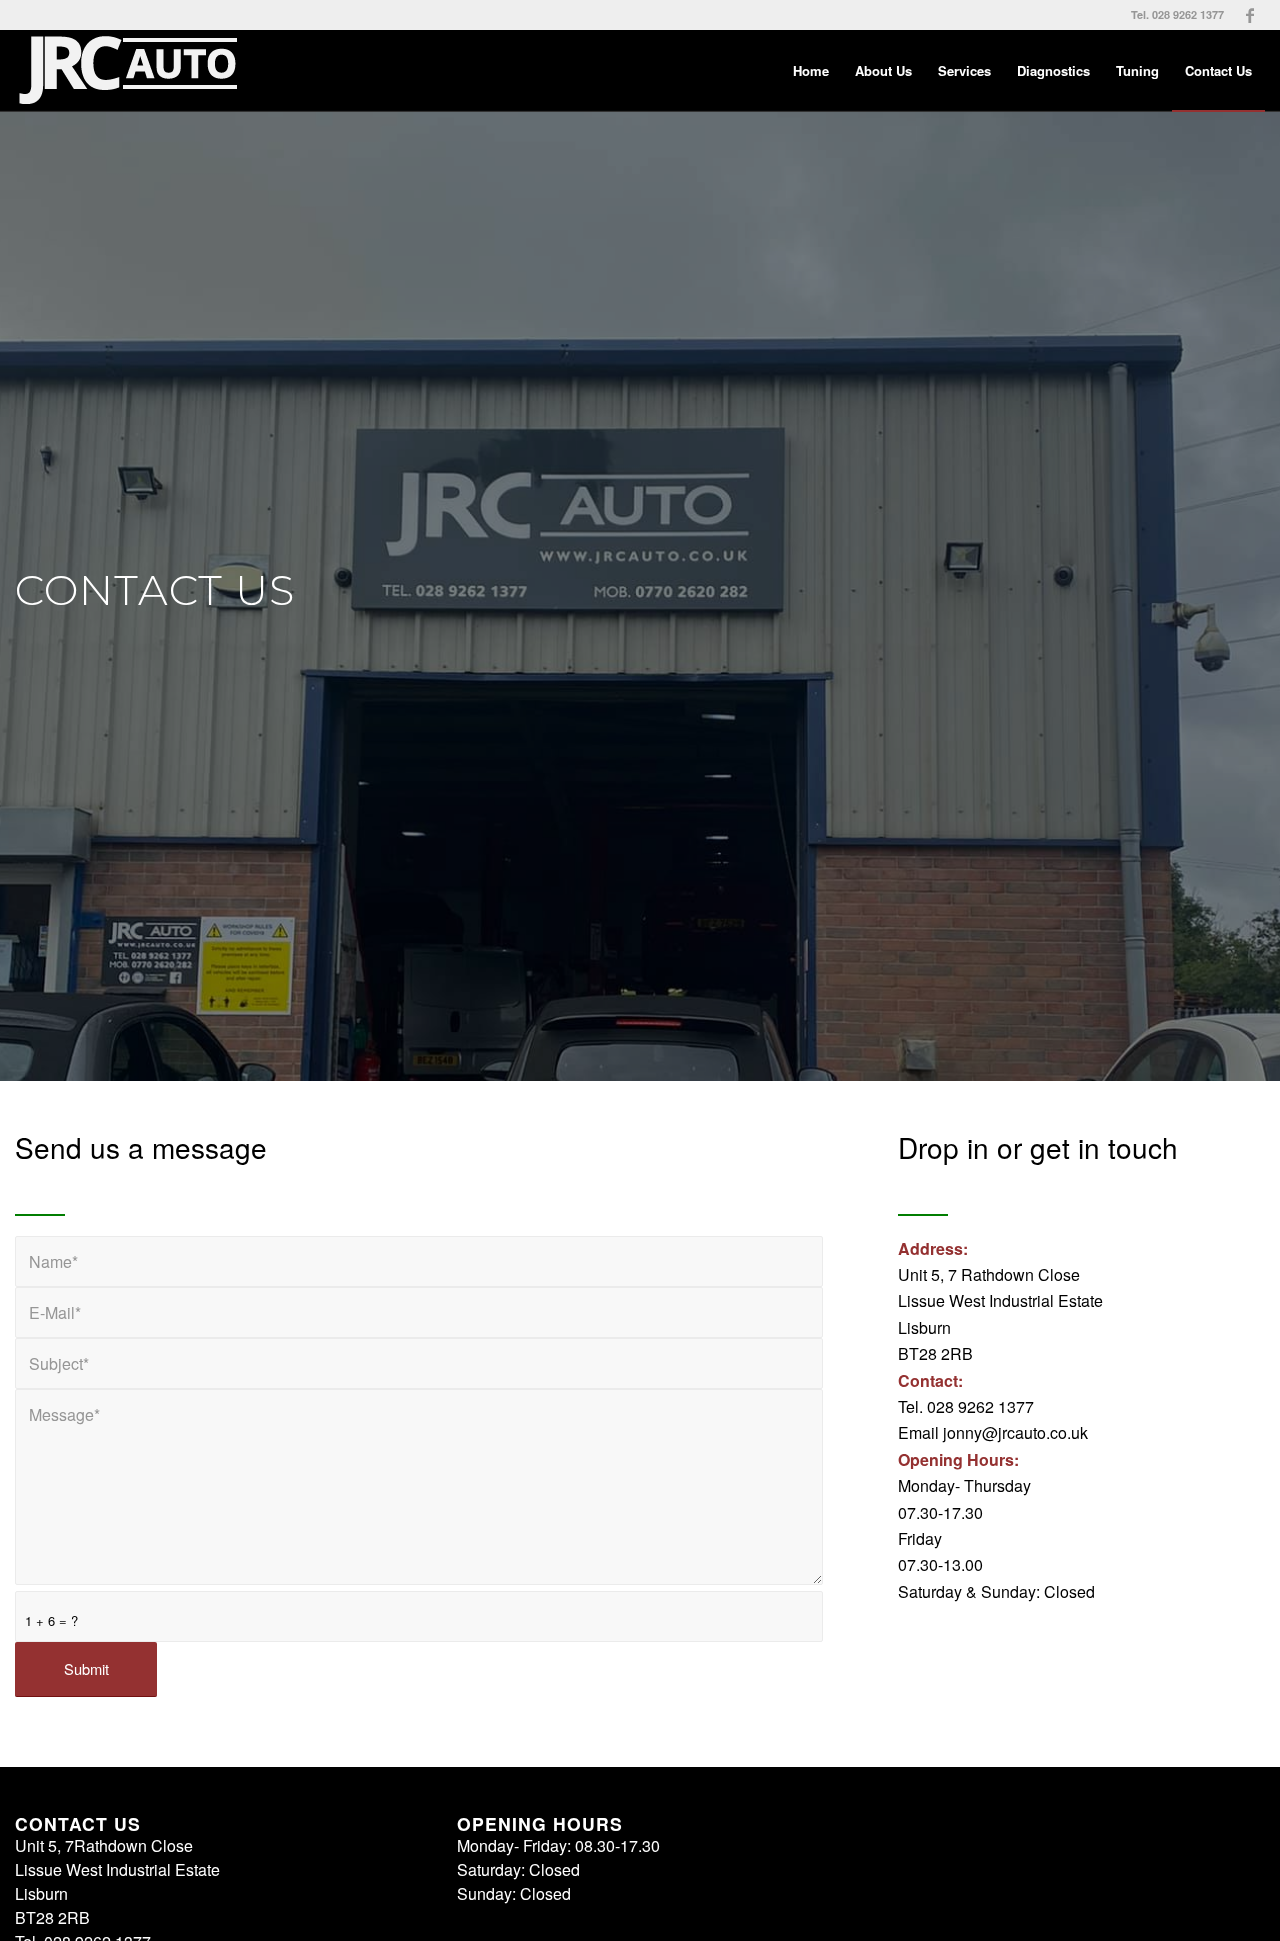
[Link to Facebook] (1250, 15)
